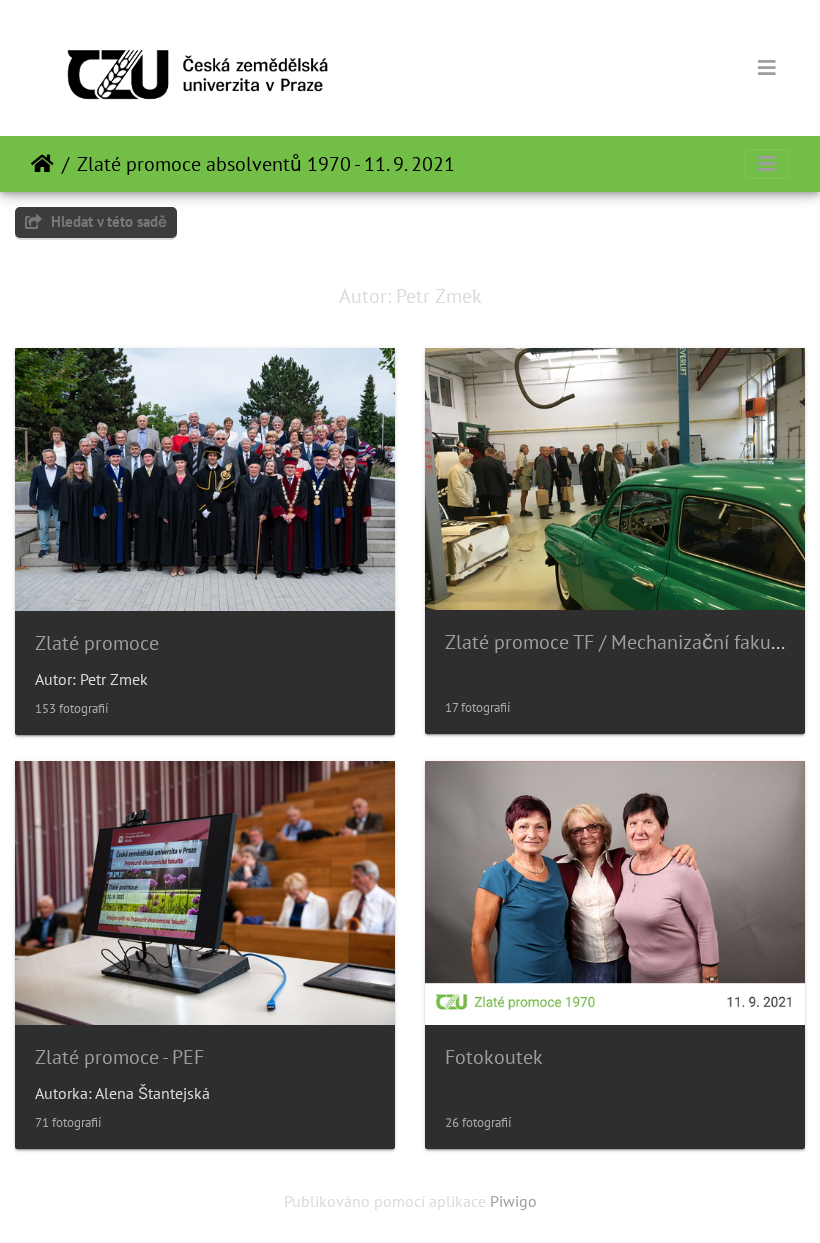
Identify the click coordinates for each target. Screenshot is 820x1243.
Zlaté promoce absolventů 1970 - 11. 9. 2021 (266, 164)
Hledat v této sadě (107, 221)
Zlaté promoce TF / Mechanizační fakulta (619, 642)
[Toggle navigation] (767, 68)
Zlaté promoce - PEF (119, 1057)
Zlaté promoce (97, 643)
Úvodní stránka (42, 164)
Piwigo (513, 1201)
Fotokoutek (494, 1057)
